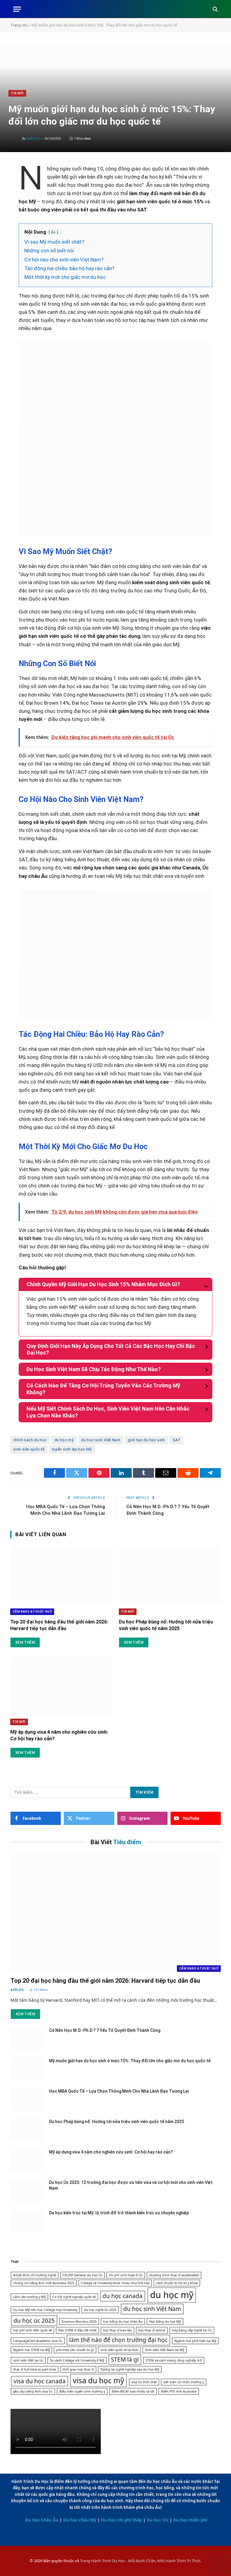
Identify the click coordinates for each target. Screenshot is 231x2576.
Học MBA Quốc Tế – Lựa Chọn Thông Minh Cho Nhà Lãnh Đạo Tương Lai (119, 2091)
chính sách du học (30, 1440)
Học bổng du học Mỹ (165, 2322)
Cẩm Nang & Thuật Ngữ (32, 1612)
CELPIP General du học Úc (82, 2275)
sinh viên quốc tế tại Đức (119, 2350)
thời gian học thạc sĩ (78, 2369)
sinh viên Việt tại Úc (28, 2360)
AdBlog (33, 139)
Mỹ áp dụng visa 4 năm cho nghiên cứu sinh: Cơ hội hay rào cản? (59, 1735)
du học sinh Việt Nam (101, 1440)
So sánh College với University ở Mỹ (77, 2360)
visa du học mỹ (99, 2380)
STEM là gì (125, 2359)
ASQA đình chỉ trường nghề (35, 2275)
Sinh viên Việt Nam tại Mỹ (165, 2350)
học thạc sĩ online (152, 2330)
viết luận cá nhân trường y (184, 2382)
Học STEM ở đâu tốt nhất (77, 2330)
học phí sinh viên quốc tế (32, 2330)
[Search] (215, 9)
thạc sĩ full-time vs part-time (35, 2369)
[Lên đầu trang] (219, 2565)
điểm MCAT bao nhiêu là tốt (133, 2391)
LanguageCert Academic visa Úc (38, 2341)
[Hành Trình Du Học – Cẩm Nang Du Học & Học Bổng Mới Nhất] (116, 9)
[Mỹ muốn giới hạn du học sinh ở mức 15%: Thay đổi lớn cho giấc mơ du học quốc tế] (27, 2069)
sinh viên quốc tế (29, 1449)
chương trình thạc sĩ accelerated (174, 2275)
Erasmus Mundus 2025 (79, 2322)
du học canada (123, 2296)
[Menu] (17, 9)
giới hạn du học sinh (146, 1440)
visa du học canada (40, 2381)
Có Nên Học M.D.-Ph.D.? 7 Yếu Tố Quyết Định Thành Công (105, 2030)
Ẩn (53, 232)
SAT (177, 1440)
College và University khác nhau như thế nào (115, 2283)
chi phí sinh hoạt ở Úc (126, 2275)
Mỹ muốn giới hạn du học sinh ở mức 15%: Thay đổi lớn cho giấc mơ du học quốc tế (130, 2061)
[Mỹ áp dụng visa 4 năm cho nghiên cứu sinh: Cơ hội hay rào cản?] (61, 1685)
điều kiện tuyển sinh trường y (82, 2391)
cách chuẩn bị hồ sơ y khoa (177, 2283)
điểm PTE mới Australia (179, 2391)
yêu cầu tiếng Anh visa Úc (33, 2391)
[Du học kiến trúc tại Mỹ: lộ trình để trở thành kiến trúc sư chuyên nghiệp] (27, 2221)
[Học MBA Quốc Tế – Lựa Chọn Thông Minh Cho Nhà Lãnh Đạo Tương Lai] (27, 2099)
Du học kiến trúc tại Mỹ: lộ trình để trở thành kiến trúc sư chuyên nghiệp (119, 2213)
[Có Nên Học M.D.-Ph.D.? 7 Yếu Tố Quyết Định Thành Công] (27, 2038)
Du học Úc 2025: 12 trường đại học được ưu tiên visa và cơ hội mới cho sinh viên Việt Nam (131, 2185)
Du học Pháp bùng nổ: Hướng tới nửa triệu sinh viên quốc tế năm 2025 (166, 1625)
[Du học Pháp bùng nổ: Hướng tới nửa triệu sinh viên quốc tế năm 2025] (170, 1575)
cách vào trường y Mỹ (29, 2297)
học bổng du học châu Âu (123, 2322)
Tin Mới (17, 93)
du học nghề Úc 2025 (100, 2310)
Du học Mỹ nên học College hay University (45, 2310)
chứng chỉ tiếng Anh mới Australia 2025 (44, 2283)
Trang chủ (19, 25)
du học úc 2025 (34, 2321)
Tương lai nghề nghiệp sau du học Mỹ (130, 2369)
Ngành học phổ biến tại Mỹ (195, 2341)
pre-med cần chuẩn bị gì (75, 2350)
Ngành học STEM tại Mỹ (31, 2350)
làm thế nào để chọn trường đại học (118, 2340)
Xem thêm (25, 1642)
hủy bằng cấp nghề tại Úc (192, 2330)
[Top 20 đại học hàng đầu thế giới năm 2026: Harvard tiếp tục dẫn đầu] (61, 1575)
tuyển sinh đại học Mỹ (72, 1449)
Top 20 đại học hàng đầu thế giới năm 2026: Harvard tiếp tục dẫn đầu (59, 1625)
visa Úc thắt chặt (144, 2382)
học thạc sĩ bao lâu (117, 2330)
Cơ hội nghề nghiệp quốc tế (74, 2297)
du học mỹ (64, 1440)
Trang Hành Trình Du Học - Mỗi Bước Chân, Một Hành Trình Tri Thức (140, 2561)
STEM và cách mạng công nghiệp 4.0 (174, 2360)
